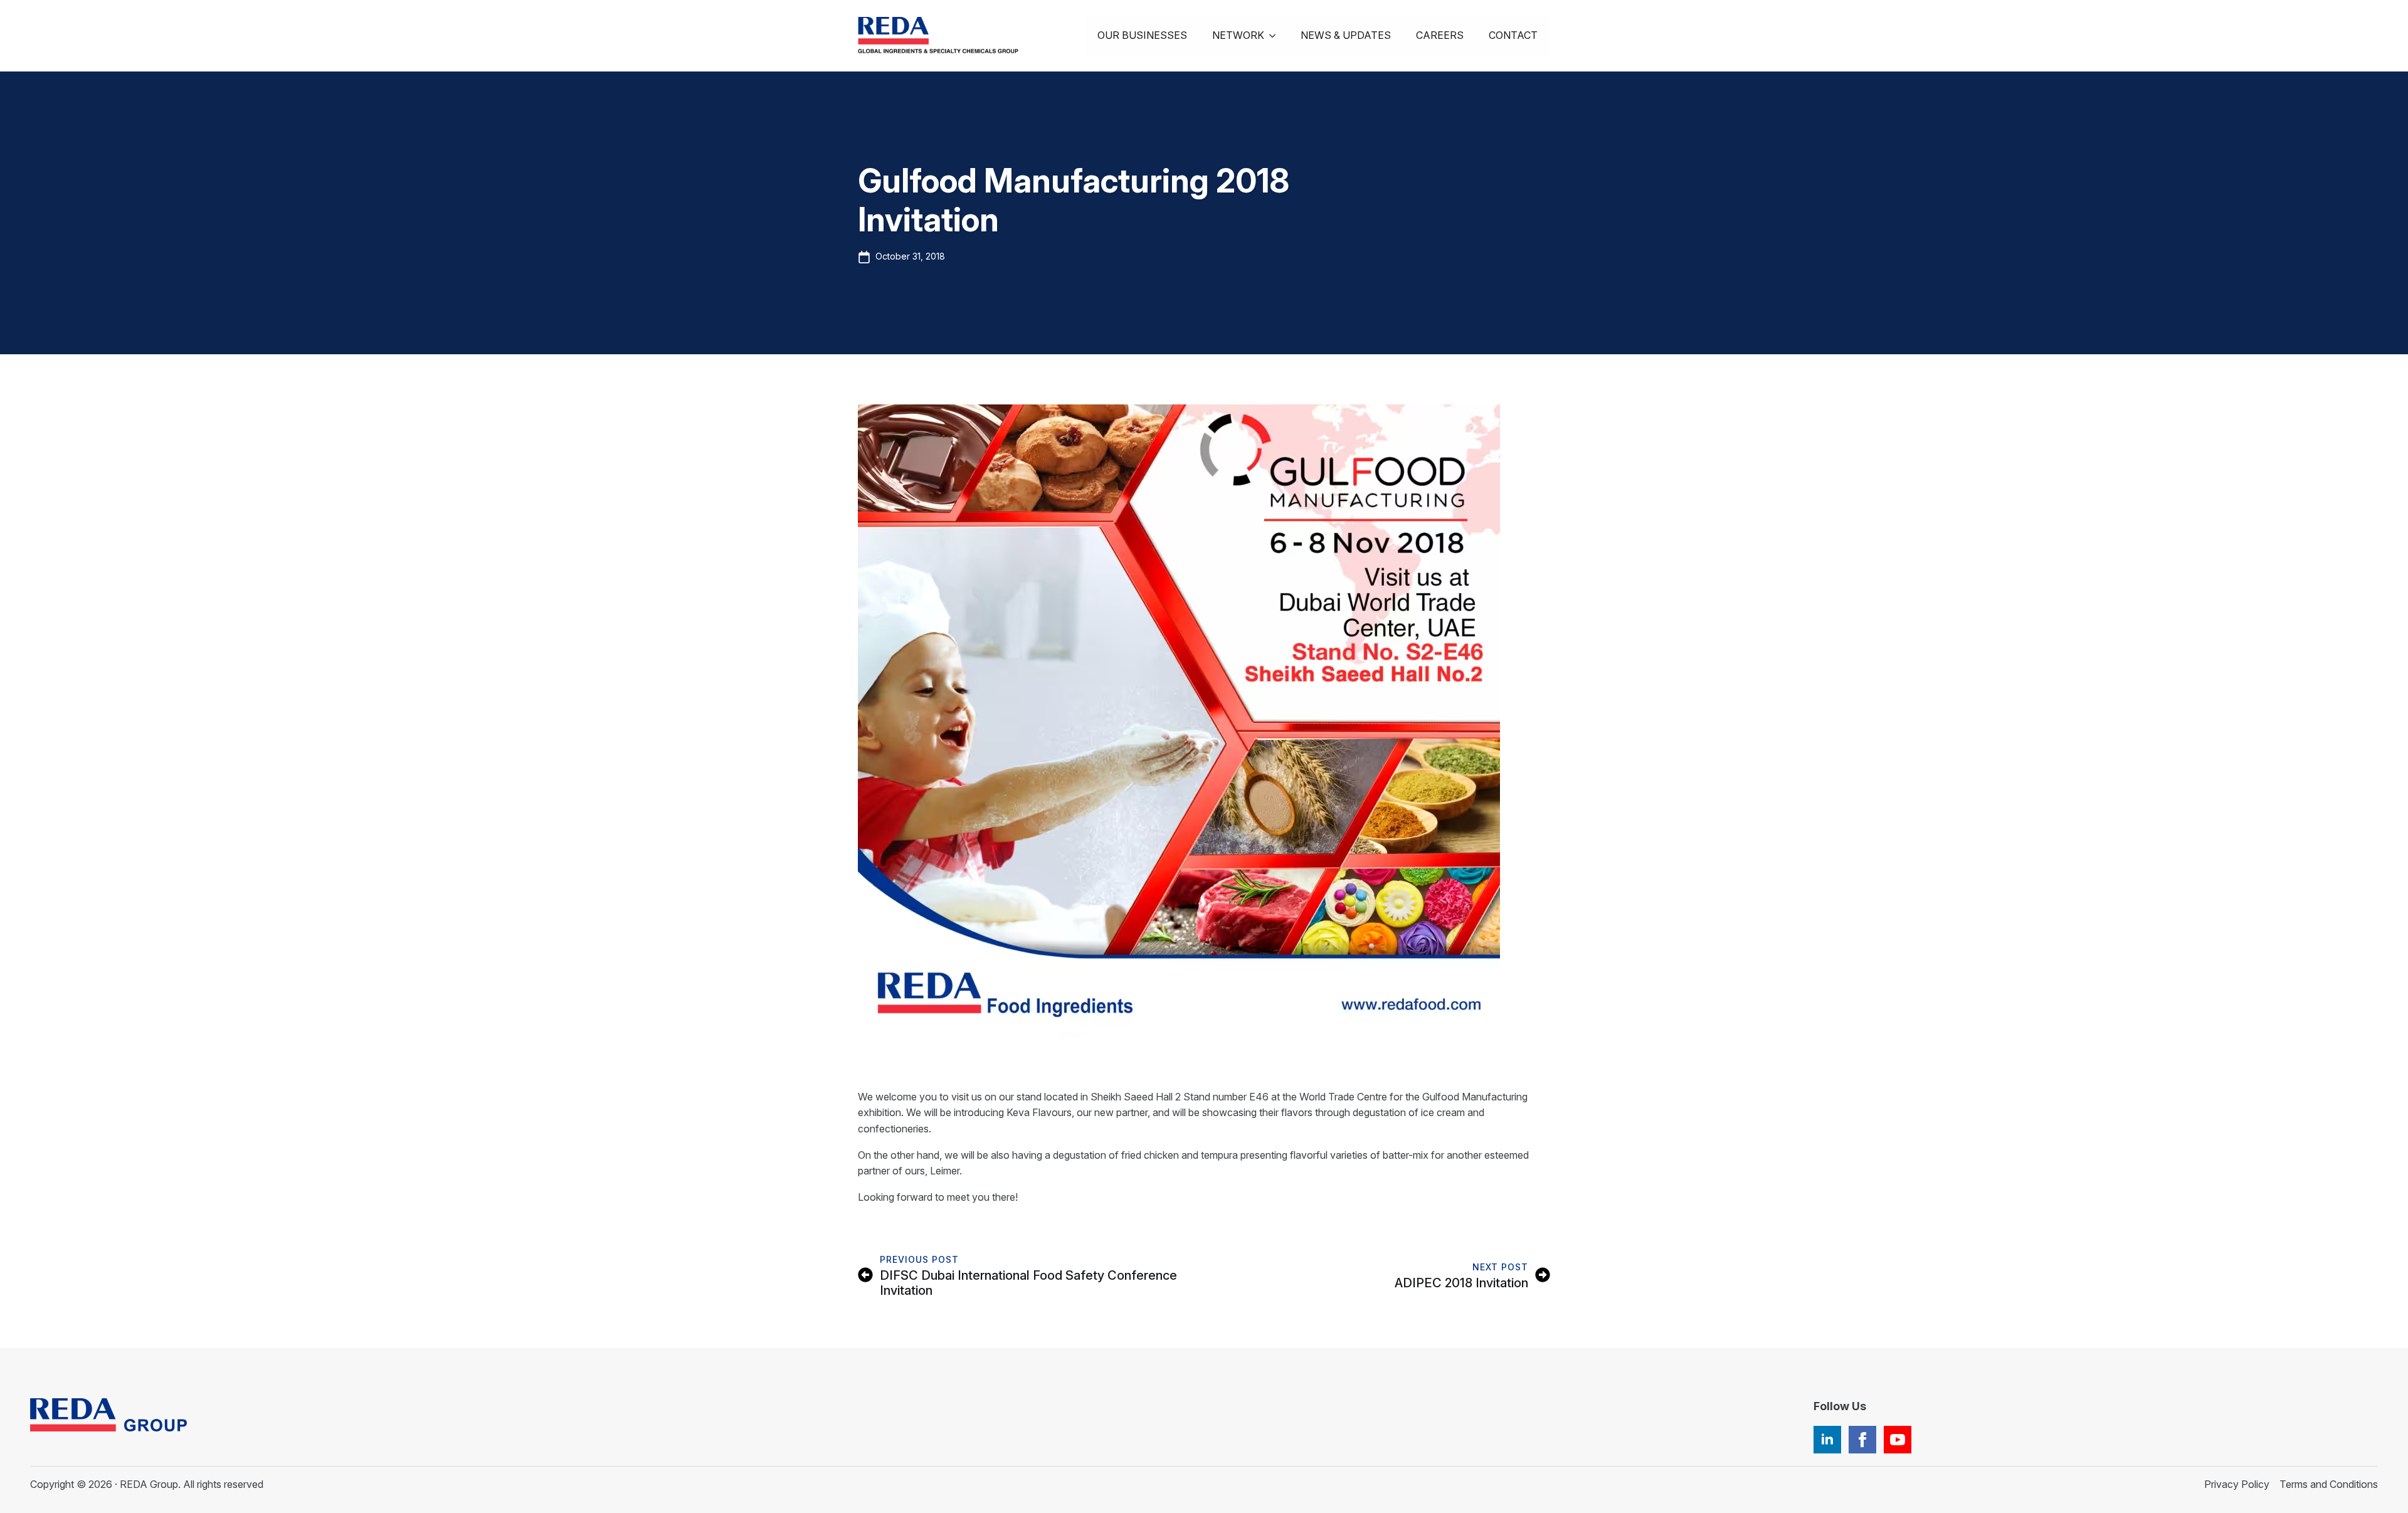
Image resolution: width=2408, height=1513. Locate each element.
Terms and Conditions (2329, 1484)
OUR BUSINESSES (1142, 35)
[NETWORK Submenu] (1276, 36)
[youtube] (1898, 1440)
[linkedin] (1827, 1440)
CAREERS (1440, 35)
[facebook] (1862, 1440)
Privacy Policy (2237, 1484)
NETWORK (1238, 35)
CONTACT (1513, 35)
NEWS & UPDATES (1346, 35)
